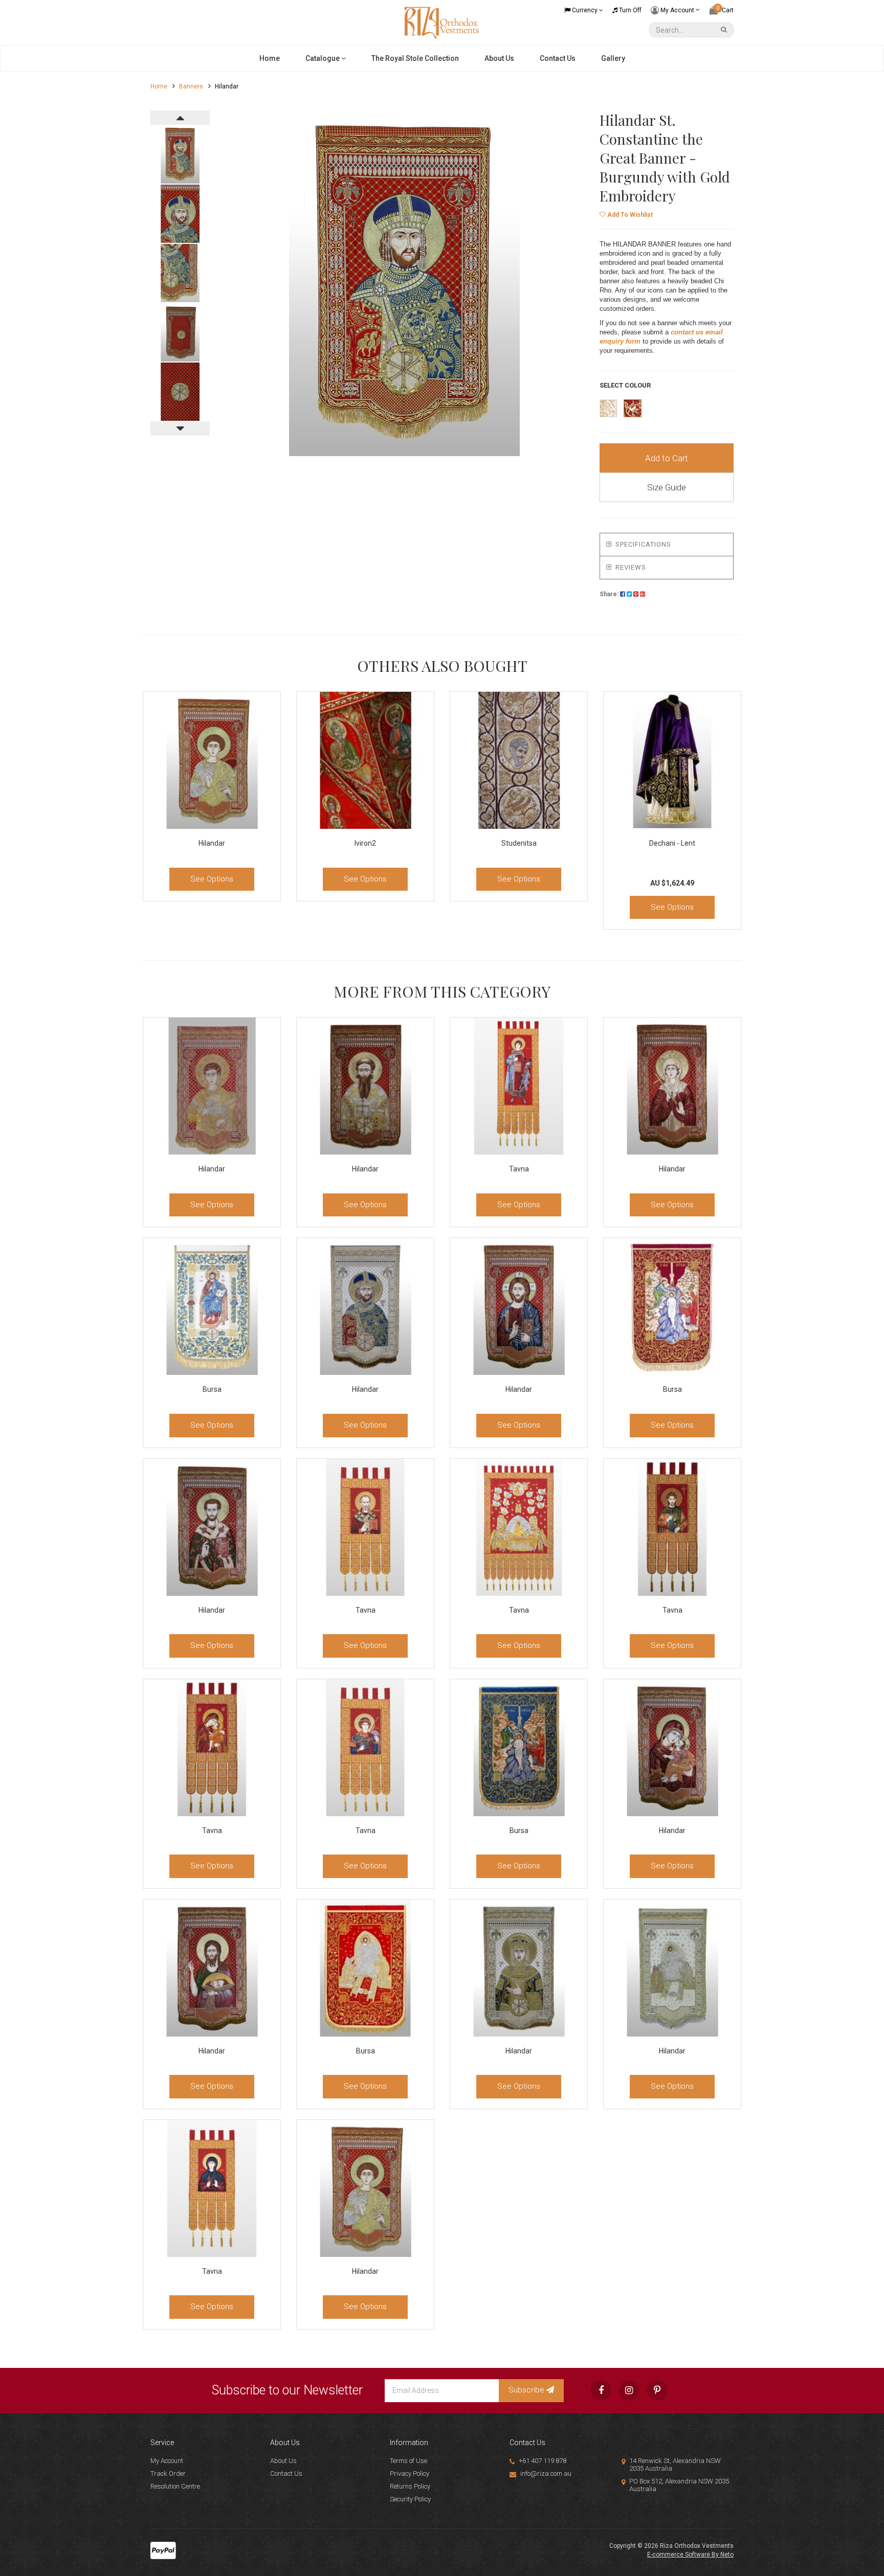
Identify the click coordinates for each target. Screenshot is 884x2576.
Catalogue (323, 58)
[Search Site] (725, 30)
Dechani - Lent (672, 843)
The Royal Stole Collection (415, 58)
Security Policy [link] (410, 2499)
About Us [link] (283, 2461)
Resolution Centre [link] (175, 2486)
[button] (626, 215)
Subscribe (527, 2390)
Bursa (212, 1389)
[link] (601, 2390)
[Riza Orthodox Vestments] (442, 22)
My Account (677, 10)
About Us (499, 58)
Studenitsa (519, 843)
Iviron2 (365, 843)
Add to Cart (667, 458)
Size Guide (667, 487)
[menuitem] (623, 594)
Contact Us (558, 58)
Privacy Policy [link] (410, 2473)
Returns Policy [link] (410, 2486)
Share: (610, 594)
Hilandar (212, 843)
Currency (585, 10)
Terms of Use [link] (408, 2461)
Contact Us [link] (286, 2473)
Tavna (519, 1169)
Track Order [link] (168, 2473)
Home (270, 58)
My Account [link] (167, 2461)
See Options (212, 879)
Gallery (613, 58)
